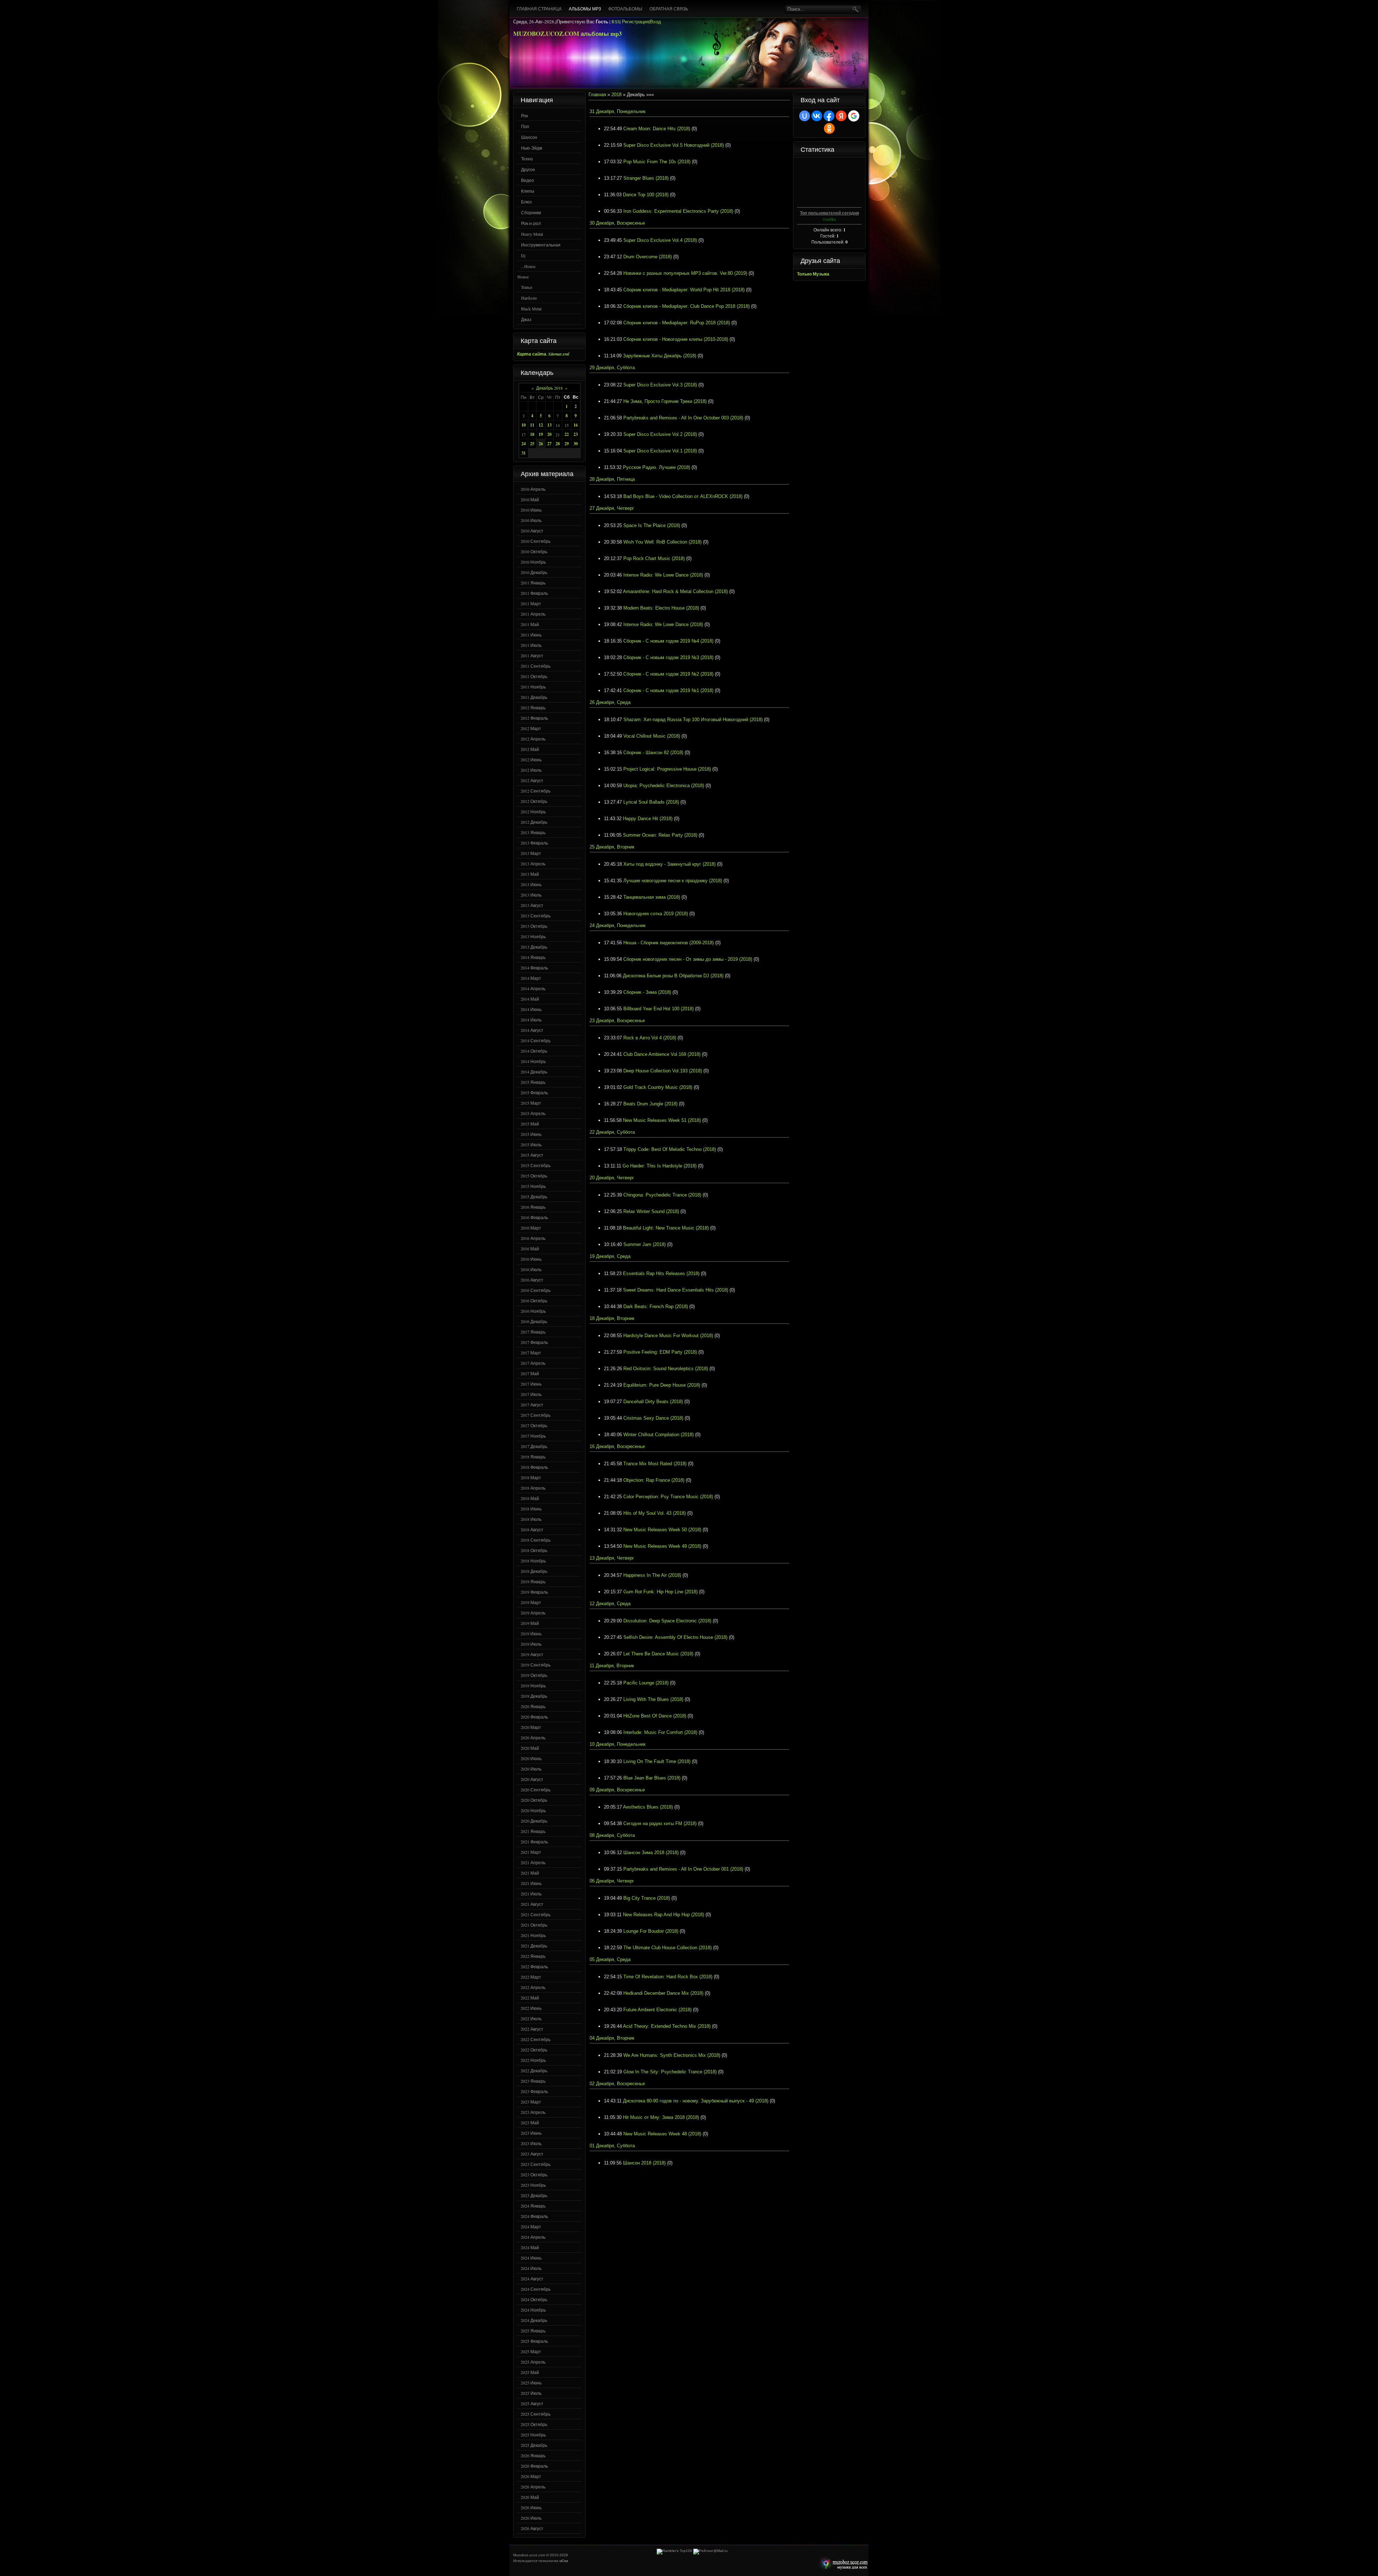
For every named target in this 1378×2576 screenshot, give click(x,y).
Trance (527, 287)
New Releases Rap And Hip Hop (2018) (664, 1915)
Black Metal (531, 309)
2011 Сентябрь (536, 666)
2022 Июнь (531, 2008)
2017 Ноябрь (533, 1436)
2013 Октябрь (534, 926)
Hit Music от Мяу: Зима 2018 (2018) (661, 2117)
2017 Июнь (531, 1384)
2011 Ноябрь (533, 687)
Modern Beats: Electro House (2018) (661, 608)
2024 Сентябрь (536, 2289)
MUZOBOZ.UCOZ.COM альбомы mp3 (568, 34)
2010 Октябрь (534, 551)
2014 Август (532, 1030)
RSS (616, 22)
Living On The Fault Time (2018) (657, 1761)
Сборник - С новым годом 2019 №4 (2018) (668, 641)
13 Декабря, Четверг (612, 1558)
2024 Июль (531, 2268)
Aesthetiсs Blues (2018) (648, 1807)
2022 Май (530, 1998)
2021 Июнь (531, 1883)
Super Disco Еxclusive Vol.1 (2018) (660, 451)
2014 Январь (533, 957)
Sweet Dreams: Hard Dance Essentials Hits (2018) (676, 1290)
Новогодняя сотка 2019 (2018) (656, 914)
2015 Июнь (531, 1134)
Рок (524, 116)
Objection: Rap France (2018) (654, 1480)
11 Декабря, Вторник (612, 1666)
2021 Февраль (534, 1842)
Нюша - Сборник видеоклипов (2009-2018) (669, 943)
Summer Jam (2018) (645, 1244)
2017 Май (530, 1373)
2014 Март (531, 978)
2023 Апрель (533, 2112)
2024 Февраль (534, 2216)
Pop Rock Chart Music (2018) (654, 558)
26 (541, 444)
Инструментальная (541, 245)
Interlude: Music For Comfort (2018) (660, 1732)
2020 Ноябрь (533, 1810)
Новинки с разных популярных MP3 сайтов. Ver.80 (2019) (685, 273)
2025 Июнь (531, 2383)
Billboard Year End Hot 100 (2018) (658, 1009)
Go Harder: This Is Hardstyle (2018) (660, 1166)
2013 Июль (531, 895)
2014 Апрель (533, 988)
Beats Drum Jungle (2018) (650, 1104)
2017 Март (531, 1353)
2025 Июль (531, 2393)
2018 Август (532, 1529)
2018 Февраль (534, 1467)
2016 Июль (531, 1269)
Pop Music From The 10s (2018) (657, 162)
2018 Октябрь (534, 1550)
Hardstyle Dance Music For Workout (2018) (668, 1336)
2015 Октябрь (534, 1176)
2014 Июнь (531, 1009)
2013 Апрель (533, 864)
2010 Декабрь (534, 572)
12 (541, 425)
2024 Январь (533, 2206)
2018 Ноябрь (533, 1561)
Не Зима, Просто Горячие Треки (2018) (665, 401)
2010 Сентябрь (536, 541)
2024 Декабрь (534, 2320)
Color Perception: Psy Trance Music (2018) (668, 1497)
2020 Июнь (531, 1758)
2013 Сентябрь (536, 916)
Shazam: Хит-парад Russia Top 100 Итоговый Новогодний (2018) (693, 720)
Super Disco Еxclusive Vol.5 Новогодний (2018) (674, 145)
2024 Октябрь (534, 2299)
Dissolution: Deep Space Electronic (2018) (667, 1621)
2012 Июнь (531, 760)
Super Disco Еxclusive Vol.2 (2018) (660, 434)
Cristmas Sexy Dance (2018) (653, 1418)
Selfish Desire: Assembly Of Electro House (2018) (675, 1637)
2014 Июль (531, 1020)
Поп (525, 126)
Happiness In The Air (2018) (652, 1575)
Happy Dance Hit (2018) (648, 819)
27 (549, 444)
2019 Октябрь (534, 1675)
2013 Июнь (531, 884)
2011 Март (531, 603)
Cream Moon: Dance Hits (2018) (657, 129)
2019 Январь (533, 1581)
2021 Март (531, 1852)
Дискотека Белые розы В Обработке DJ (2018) (673, 976)
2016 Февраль (534, 1217)
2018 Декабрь (534, 1571)
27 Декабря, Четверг (612, 508)
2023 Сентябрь (536, 2164)
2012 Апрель (533, 739)
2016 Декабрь (534, 1321)
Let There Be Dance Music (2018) (658, 1654)
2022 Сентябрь (536, 2039)
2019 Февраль (534, 1592)
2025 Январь (533, 2331)
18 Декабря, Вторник (612, 1318)
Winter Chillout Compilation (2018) (658, 1435)
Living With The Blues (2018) (653, 1699)
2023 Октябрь (534, 2175)
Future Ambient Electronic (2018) (657, 2010)
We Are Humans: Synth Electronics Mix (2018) (672, 2055)
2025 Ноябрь (533, 2435)
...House (528, 266)
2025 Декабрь (534, 2445)
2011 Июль (531, 645)
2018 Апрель (533, 1488)
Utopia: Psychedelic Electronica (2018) (664, 786)
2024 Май (530, 2247)
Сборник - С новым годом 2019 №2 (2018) (668, 674)
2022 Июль (531, 2018)
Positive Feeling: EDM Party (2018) (660, 1352)
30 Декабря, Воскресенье (617, 223)
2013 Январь (533, 832)
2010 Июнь (531, 510)
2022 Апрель (533, 1987)
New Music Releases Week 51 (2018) (662, 1120)
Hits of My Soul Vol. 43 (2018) (655, 1513)
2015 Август (532, 1155)
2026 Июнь (531, 2507)
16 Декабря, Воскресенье (617, 1446)
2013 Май (530, 874)
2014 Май (530, 999)
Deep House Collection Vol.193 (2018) (663, 1071)
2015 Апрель (533, 1113)
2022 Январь (533, 1956)
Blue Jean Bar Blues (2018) (652, 1778)
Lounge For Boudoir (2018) (651, 1931)
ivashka (829, 219)
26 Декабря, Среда (610, 702)
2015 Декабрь (534, 1197)
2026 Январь (533, 2455)
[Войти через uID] (805, 116)
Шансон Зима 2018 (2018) (651, 1853)
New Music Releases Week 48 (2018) (662, 2134)
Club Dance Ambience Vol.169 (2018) (662, 1054)
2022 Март (531, 1977)
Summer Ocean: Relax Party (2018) (660, 835)
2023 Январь (533, 2081)
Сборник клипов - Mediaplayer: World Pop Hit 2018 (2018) (684, 290)
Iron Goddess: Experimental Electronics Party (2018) (678, 211)
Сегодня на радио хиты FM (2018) (660, 1823)
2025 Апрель (533, 2362)
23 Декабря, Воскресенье (617, 1021)
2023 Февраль (534, 2091)
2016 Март (531, 1228)
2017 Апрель (533, 1363)
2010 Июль (531, 520)
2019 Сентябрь (536, 1665)
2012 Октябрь (534, 801)
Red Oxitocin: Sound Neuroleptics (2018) (666, 1369)
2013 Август (532, 905)
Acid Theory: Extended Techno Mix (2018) (667, 2026)
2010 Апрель (533, 489)
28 (558, 444)
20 (549, 434)
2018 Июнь (531, 1509)
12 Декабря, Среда (610, 1604)
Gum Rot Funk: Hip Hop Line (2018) (660, 1592)
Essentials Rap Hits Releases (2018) (661, 1273)
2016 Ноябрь (533, 1311)
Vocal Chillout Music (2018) (652, 736)
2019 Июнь (531, 1633)
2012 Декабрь (534, 822)
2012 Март (531, 728)
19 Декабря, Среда (610, 1256)
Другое (528, 169)
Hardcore (529, 298)
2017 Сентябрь (536, 1415)
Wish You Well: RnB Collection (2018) (662, 542)
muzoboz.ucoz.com (843, 2564)
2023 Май (530, 2123)
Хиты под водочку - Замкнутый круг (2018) (669, 864)
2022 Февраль (534, 1966)
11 (532, 425)
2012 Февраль (534, 718)
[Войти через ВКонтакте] (817, 116)
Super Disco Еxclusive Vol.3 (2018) (660, 385)
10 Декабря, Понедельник (618, 1744)
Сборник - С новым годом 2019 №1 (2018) (668, 690)
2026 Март (531, 2476)
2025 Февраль (534, 2341)
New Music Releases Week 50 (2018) (662, 1530)
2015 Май (530, 1124)
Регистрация (635, 22)
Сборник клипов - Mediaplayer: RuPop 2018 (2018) (677, 323)
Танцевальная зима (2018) (652, 897)
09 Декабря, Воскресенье (617, 1790)
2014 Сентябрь (536, 1040)
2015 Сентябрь (536, 1165)
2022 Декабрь (534, 2070)
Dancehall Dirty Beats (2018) (653, 1402)
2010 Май (530, 499)
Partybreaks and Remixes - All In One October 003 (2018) (683, 418)
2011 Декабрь (534, 697)
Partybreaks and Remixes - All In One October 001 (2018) (683, 1869)
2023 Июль (531, 2143)
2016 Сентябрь (536, 1290)
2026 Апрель (533, 2487)
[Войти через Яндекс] (841, 116)
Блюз (526, 202)
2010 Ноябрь (533, 562)
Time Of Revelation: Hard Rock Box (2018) (668, 1977)
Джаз (526, 319)
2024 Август (532, 2279)
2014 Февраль (534, 968)
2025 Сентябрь (536, 2414)
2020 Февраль (534, 1717)
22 (567, 434)
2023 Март (531, 2102)
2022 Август (532, 2029)
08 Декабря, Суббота (612, 1835)
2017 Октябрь (534, 1425)
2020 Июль (531, 1769)
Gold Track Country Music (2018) (658, 1087)
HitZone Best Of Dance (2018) (655, 1716)
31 (524, 453)
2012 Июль (531, 770)
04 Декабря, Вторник (612, 2038)
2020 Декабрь (534, 1821)
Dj (523, 255)
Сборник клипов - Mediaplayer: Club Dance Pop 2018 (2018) (686, 306)
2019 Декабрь (534, 1696)
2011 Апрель (533, 614)
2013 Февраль (534, 843)
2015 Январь (533, 1082)
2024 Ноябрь (533, 2310)
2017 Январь (533, 1332)
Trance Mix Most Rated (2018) (655, 1464)
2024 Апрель (533, 2237)
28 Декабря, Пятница (612, 479)
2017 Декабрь (534, 1446)
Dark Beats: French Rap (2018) (656, 1306)
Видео (528, 180)
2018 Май (530, 1498)
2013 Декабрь (534, 947)
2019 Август (532, 1654)
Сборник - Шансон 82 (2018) (653, 753)
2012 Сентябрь (536, 791)
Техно (527, 159)
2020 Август (532, 1779)
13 (549, 425)
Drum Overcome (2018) (648, 257)
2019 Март (531, 1602)
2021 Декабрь (534, 1946)
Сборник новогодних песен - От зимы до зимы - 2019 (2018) (688, 959)
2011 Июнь (531, 635)
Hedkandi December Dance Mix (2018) (663, 1993)
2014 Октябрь (534, 1051)
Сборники (531, 212)
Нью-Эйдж (532, 148)
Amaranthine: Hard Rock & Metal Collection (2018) (675, 591)
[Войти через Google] (854, 116)
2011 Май (530, 624)
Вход (655, 22)
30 (576, 444)
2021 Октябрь (534, 1925)
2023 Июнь (531, 2133)
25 (532, 444)
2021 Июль (531, 1894)
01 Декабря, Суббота (612, 2146)
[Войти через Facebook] (829, 116)
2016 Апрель (533, 1238)
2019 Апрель (533, 1613)
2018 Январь (533, 1457)
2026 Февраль (534, 2466)
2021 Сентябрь (536, 1914)
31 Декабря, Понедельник (618, 111)
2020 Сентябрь (536, 1790)
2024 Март (531, 2227)
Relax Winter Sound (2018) (651, 1211)
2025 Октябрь (534, 2424)
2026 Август (532, 2528)
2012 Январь (533, 708)
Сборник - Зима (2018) (647, 992)
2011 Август (532, 655)
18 (532, 434)
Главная (597, 95)
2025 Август (532, 2403)
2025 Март (531, 2351)
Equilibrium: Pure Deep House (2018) (662, 1385)
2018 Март (531, 1477)
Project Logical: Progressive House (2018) (667, 769)
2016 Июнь (531, 1259)
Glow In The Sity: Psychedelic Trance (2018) (670, 2072)
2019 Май (530, 1623)
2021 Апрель (533, 1862)
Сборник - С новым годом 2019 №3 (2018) (668, 657)
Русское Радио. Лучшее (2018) (657, 467)
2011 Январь (533, 583)
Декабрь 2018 (549, 388)
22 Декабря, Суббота (612, 1132)
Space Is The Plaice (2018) (652, 525)
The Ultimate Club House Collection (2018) (667, 1948)
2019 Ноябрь (533, 1686)
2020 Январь (533, 1706)
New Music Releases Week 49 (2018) (662, 1546)
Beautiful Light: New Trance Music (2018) (666, 1228)
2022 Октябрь (534, 2050)
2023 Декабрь (534, 2195)
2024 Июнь (531, 2258)
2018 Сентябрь (536, 1540)
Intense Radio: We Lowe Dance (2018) (663, 575)
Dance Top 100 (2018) (646, 195)
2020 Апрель (533, 1738)
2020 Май (530, 1748)
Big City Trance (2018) (647, 1898)
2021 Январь (533, 1831)
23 (576, 434)
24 (524, 444)
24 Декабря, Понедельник (618, 925)
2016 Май (530, 1249)
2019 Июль (531, 1644)
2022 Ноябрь (533, 2060)
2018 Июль (531, 1519)
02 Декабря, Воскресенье (617, 2084)
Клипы (528, 191)
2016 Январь (533, 1207)
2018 (617, 95)
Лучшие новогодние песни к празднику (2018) (673, 881)
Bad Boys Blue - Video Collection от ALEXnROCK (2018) (683, 496)
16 (576, 425)
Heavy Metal (532, 234)
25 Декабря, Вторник (612, 847)
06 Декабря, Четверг (612, 1881)
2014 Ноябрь (533, 1061)
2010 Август (532, 531)
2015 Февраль (534, 1092)
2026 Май (530, 2497)
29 (567, 444)
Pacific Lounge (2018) (646, 1683)
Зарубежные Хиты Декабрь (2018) (660, 356)
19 (541, 434)
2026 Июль (531, 2518)
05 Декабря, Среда (610, 1959)
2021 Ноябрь (533, 1935)
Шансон (529, 137)
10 (524, 425)
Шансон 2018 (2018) (644, 2163)
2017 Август (532, 1405)
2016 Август (532, 1280)
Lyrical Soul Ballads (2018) (651, 802)
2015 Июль (531, 1144)
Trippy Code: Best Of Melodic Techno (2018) (670, 1149)
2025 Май (530, 2372)
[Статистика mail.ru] (711, 2551)
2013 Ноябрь (533, 936)
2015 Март (531, 1103)
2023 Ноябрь (533, 2185)
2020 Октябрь (534, 1800)
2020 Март (531, 1727)
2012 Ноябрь (533, 812)
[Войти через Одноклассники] (829, 128)
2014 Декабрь (534, 1072)
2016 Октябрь (534, 1301)
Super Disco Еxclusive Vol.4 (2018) (660, 240)
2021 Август (532, 1904)
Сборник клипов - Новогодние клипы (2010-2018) (676, 339)
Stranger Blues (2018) (646, 178)
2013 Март (531, 853)
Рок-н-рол (531, 223)
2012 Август (532, 780)
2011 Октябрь (534, 676)
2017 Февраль (534, 1342)
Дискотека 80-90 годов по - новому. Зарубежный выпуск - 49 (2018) (696, 2101)
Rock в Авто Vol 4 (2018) (650, 1038)
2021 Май (530, 1873)
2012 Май (530, 749)
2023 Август (532, 2154)
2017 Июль (531, 1394)
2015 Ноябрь (533, 1186)
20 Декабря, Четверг (612, 1178)
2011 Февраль (534, 593)
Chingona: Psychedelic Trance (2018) (662, 1195)
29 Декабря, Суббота (612, 368)
